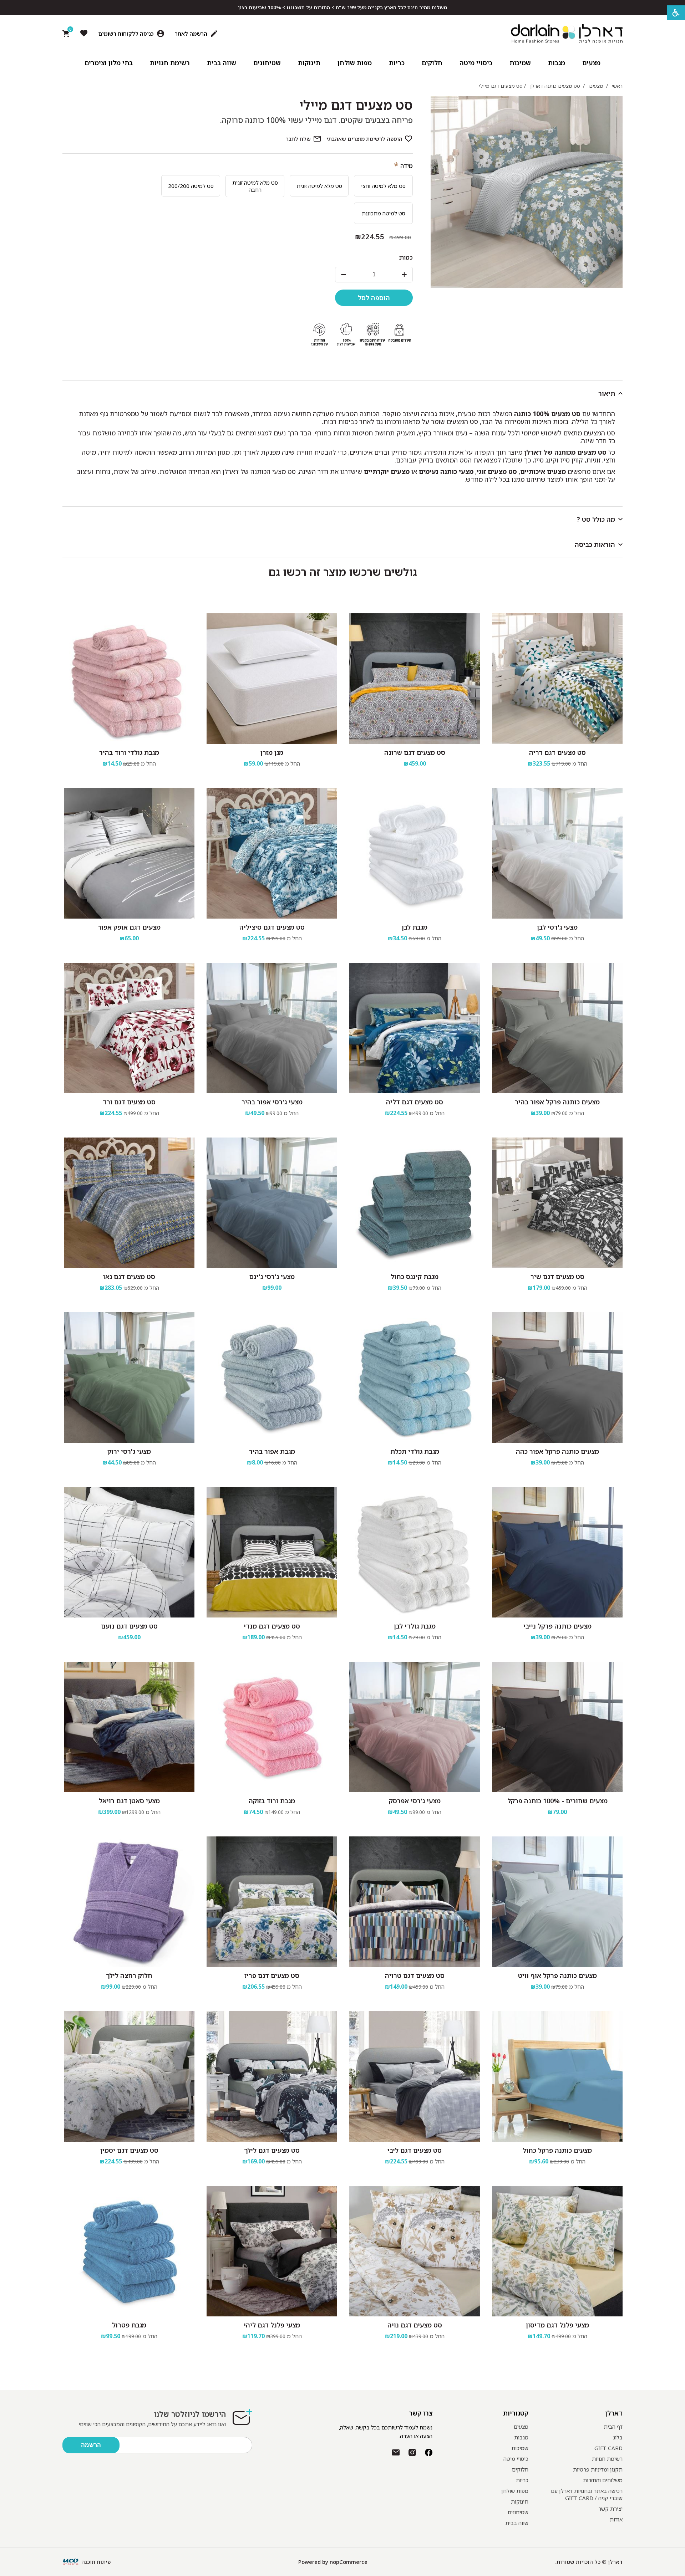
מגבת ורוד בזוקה (272, 1801)
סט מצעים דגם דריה (557, 752)
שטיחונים (518, 2512)
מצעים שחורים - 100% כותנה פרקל (557, 1801)
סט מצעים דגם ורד (129, 1102)
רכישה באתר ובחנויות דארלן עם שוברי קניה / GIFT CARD (587, 2494)
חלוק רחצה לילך (129, 1976)
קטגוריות (516, 2413)
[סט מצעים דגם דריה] (557, 679)
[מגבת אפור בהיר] (272, 1378)
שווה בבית (517, 2523)
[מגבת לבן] (415, 853)
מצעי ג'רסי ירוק (129, 1451)
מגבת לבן (415, 927)
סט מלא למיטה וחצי (383, 186)
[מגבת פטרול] (129, 2251)
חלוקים (520, 2469)
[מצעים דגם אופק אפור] (129, 853)
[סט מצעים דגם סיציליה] (272, 853)
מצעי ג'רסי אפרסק (415, 1801)
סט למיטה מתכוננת (384, 213)
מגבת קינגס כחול (415, 1277)
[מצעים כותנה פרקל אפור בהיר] (557, 1028)
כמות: (406, 257)
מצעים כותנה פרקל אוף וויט (557, 1976)
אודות (616, 2519)
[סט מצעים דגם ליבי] (415, 2076)
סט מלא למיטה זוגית (319, 186)
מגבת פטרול (129, 2325)
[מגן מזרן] (272, 679)
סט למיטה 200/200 (191, 186)
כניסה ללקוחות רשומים (126, 34)
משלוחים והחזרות (603, 2480)
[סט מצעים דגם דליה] (415, 1028)
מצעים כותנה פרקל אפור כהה (557, 1451)
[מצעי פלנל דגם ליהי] (272, 2251)
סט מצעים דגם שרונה (415, 752)
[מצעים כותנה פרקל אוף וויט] (557, 1902)
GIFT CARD (608, 2448)
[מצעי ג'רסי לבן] (557, 853)
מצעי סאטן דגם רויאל (129, 1801)
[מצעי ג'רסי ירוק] (129, 1378)
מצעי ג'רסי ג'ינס (272, 1277)
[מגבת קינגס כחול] (415, 1203)
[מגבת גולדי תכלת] (415, 1378)
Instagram (412, 2452)
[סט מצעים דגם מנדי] (272, 1552)
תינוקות (520, 2501)
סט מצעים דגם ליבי (415, 2150)
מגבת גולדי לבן (415, 1626)
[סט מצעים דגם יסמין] (129, 2076)
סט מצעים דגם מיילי (356, 105)
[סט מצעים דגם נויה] (415, 2251)
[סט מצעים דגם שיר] (557, 1203)
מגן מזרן (272, 752)
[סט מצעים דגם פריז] (272, 1902)
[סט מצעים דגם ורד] (129, 1028)
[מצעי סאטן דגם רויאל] (129, 1727)
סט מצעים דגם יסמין (129, 2150)
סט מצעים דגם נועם (129, 1626)
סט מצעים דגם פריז (272, 1976)
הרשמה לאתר (191, 34)
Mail (396, 2452)
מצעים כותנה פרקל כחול (557, 2150)
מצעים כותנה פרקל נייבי (557, 1626)
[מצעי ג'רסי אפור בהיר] (272, 1028)
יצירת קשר (610, 2509)
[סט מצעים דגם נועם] (129, 1552)
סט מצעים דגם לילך (272, 2150)
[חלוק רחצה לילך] (129, 1902)
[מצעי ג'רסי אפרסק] (415, 1727)
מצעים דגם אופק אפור (129, 927)
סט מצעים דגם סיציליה (272, 927)
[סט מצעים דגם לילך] (272, 2076)
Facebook (429, 2452)
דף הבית (613, 2427)
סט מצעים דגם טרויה (415, 1976)
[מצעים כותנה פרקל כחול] (557, 2076)
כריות (522, 2480)
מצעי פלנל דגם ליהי (272, 2325)
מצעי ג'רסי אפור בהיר (272, 1102)
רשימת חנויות (607, 2459)
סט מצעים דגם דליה (415, 1102)
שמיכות (520, 2448)
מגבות (521, 2437)
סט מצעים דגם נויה (415, 2325)
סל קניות (69, 31)
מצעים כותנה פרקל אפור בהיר (557, 1102)
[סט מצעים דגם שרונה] (415, 679)
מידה (407, 166)
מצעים (521, 2427)
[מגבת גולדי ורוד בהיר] (129, 679)
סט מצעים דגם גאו (129, 1277)
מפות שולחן (515, 2491)
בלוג (618, 2437)
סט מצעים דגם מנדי (272, 1626)
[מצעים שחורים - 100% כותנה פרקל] (557, 1727)
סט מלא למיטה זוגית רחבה (255, 186)
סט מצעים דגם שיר (557, 1277)
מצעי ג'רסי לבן (557, 927)
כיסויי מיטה (516, 2459)
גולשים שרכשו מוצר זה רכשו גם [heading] (343, 572)
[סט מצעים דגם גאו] (129, 1203)
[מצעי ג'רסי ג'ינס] (272, 1203)
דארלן (614, 2413)
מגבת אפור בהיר (272, 1451)
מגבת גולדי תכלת (415, 1451)
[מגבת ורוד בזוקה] (272, 1727)
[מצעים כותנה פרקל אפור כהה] (557, 1378)
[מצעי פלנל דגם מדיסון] (557, 2251)
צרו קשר (421, 2413)
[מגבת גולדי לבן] (415, 1552)
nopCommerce (349, 2562)
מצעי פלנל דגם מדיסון (557, 2325)
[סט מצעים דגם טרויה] (415, 1902)
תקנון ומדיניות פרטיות (598, 2469)
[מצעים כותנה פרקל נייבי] (557, 1552)
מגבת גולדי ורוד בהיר (129, 752)
